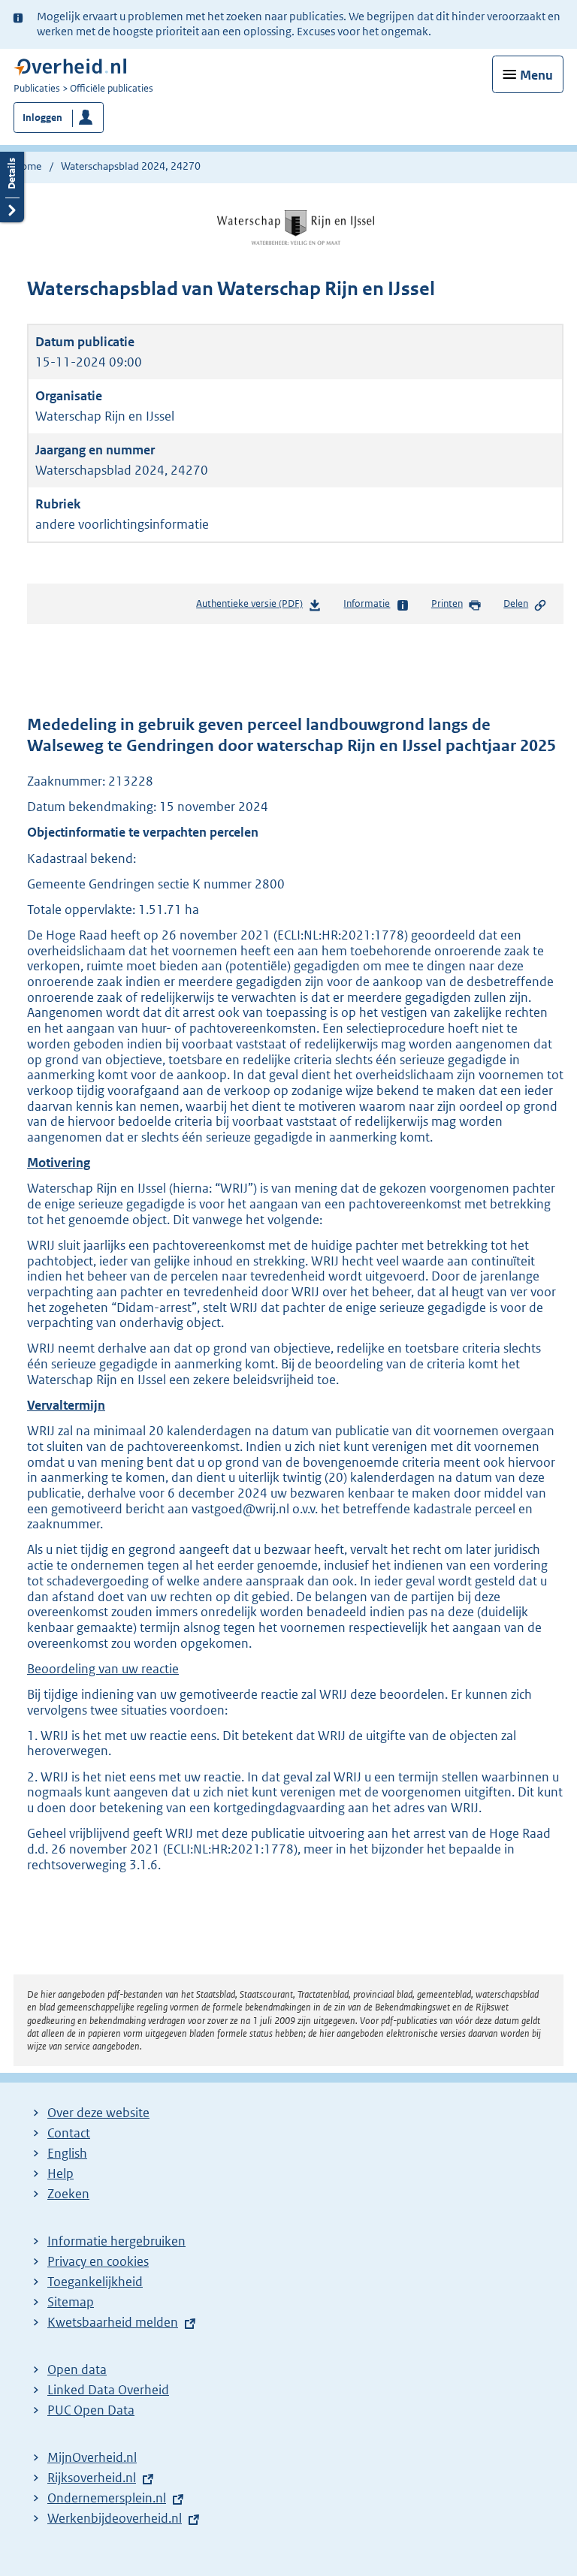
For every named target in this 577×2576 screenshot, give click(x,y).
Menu (536, 75)
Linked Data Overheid (108, 2390)
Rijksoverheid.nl (92, 2478)
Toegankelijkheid (95, 2282)
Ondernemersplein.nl (107, 2498)
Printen (447, 603)
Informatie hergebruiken (116, 2241)
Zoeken (68, 2194)
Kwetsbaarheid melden (113, 2322)
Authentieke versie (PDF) (252, 607)
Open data (77, 2369)
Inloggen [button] (42, 118)
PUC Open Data (91, 2410)
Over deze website (98, 2113)
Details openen (12, 185)
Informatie (367, 603)
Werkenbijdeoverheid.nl (115, 2518)
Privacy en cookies (98, 2261)
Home (27, 166)
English (67, 2153)
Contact (69, 2133)
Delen (516, 603)
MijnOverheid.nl (92, 2457)
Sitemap (71, 2302)
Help (60, 2173)
